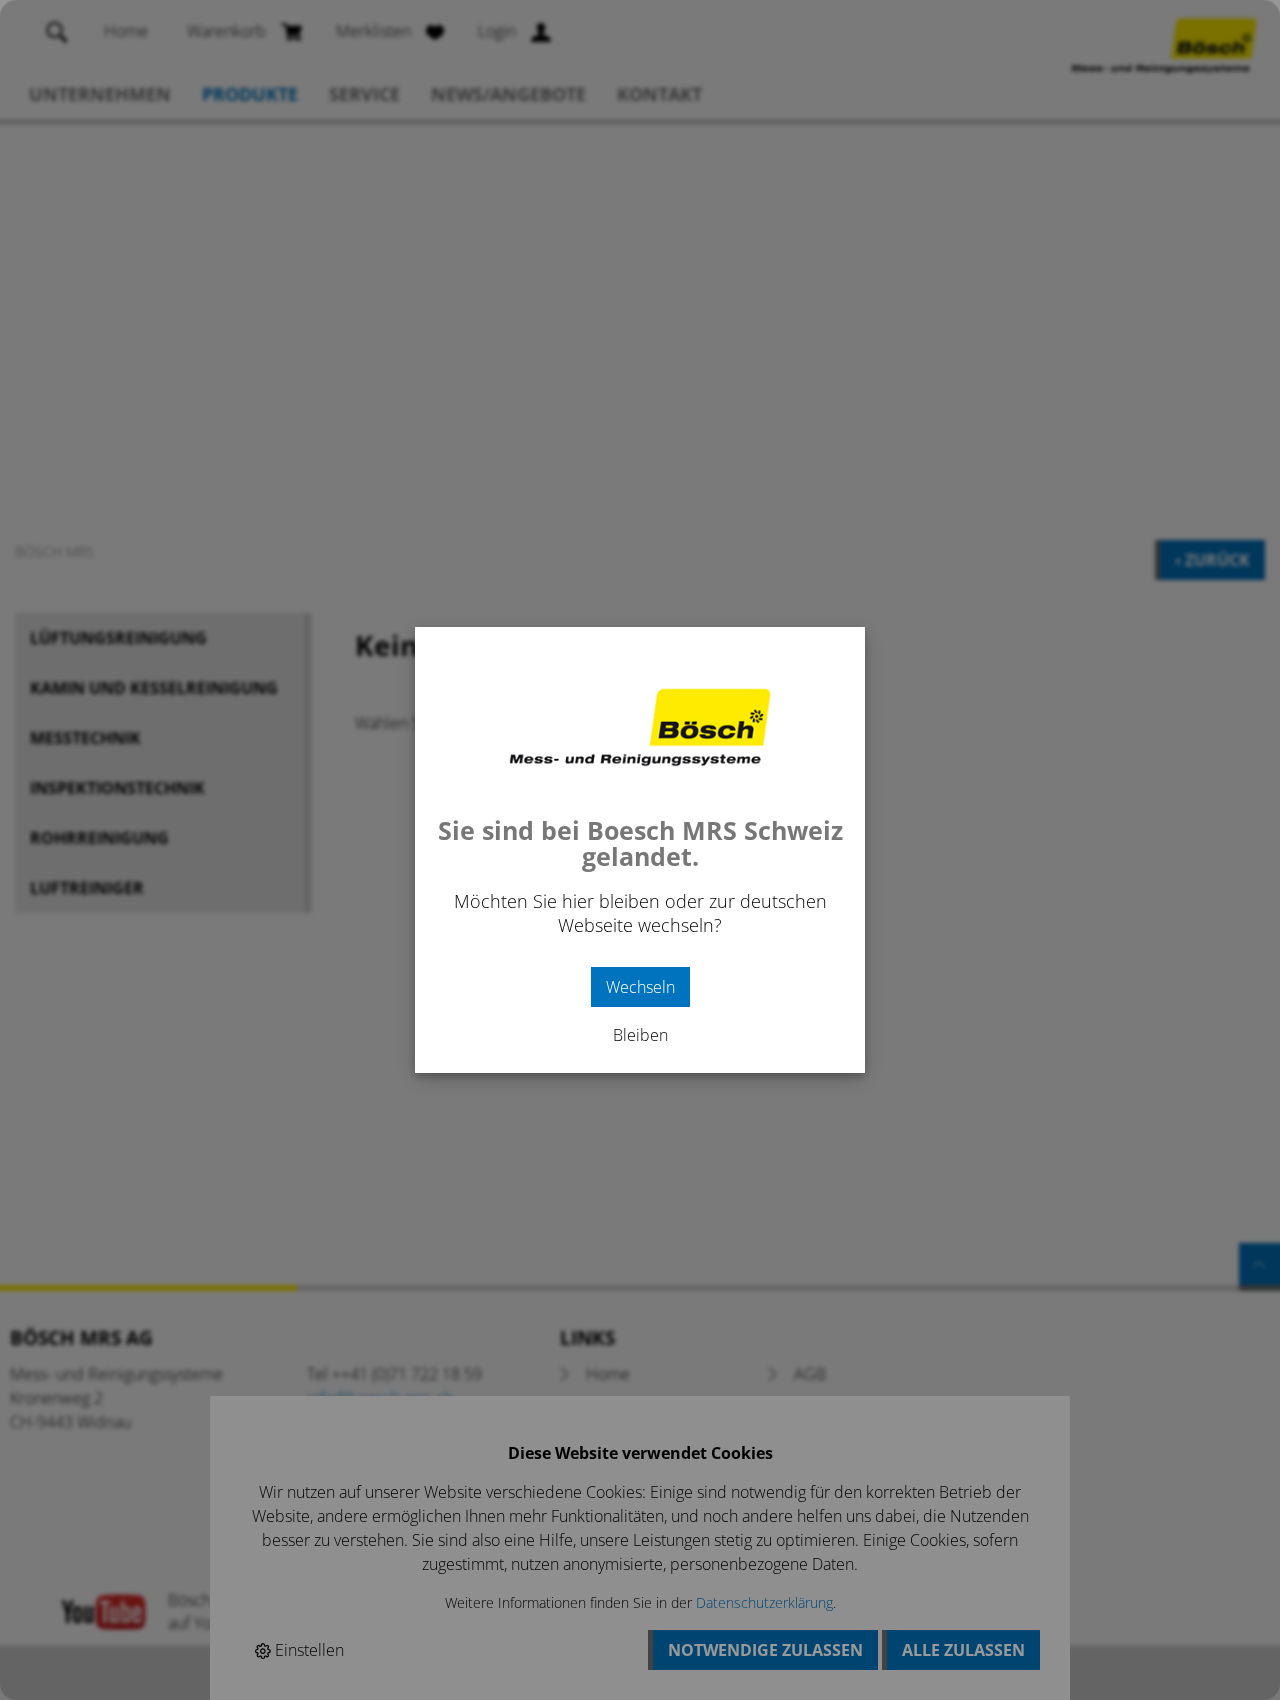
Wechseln (640, 987)
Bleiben (640, 1035)
